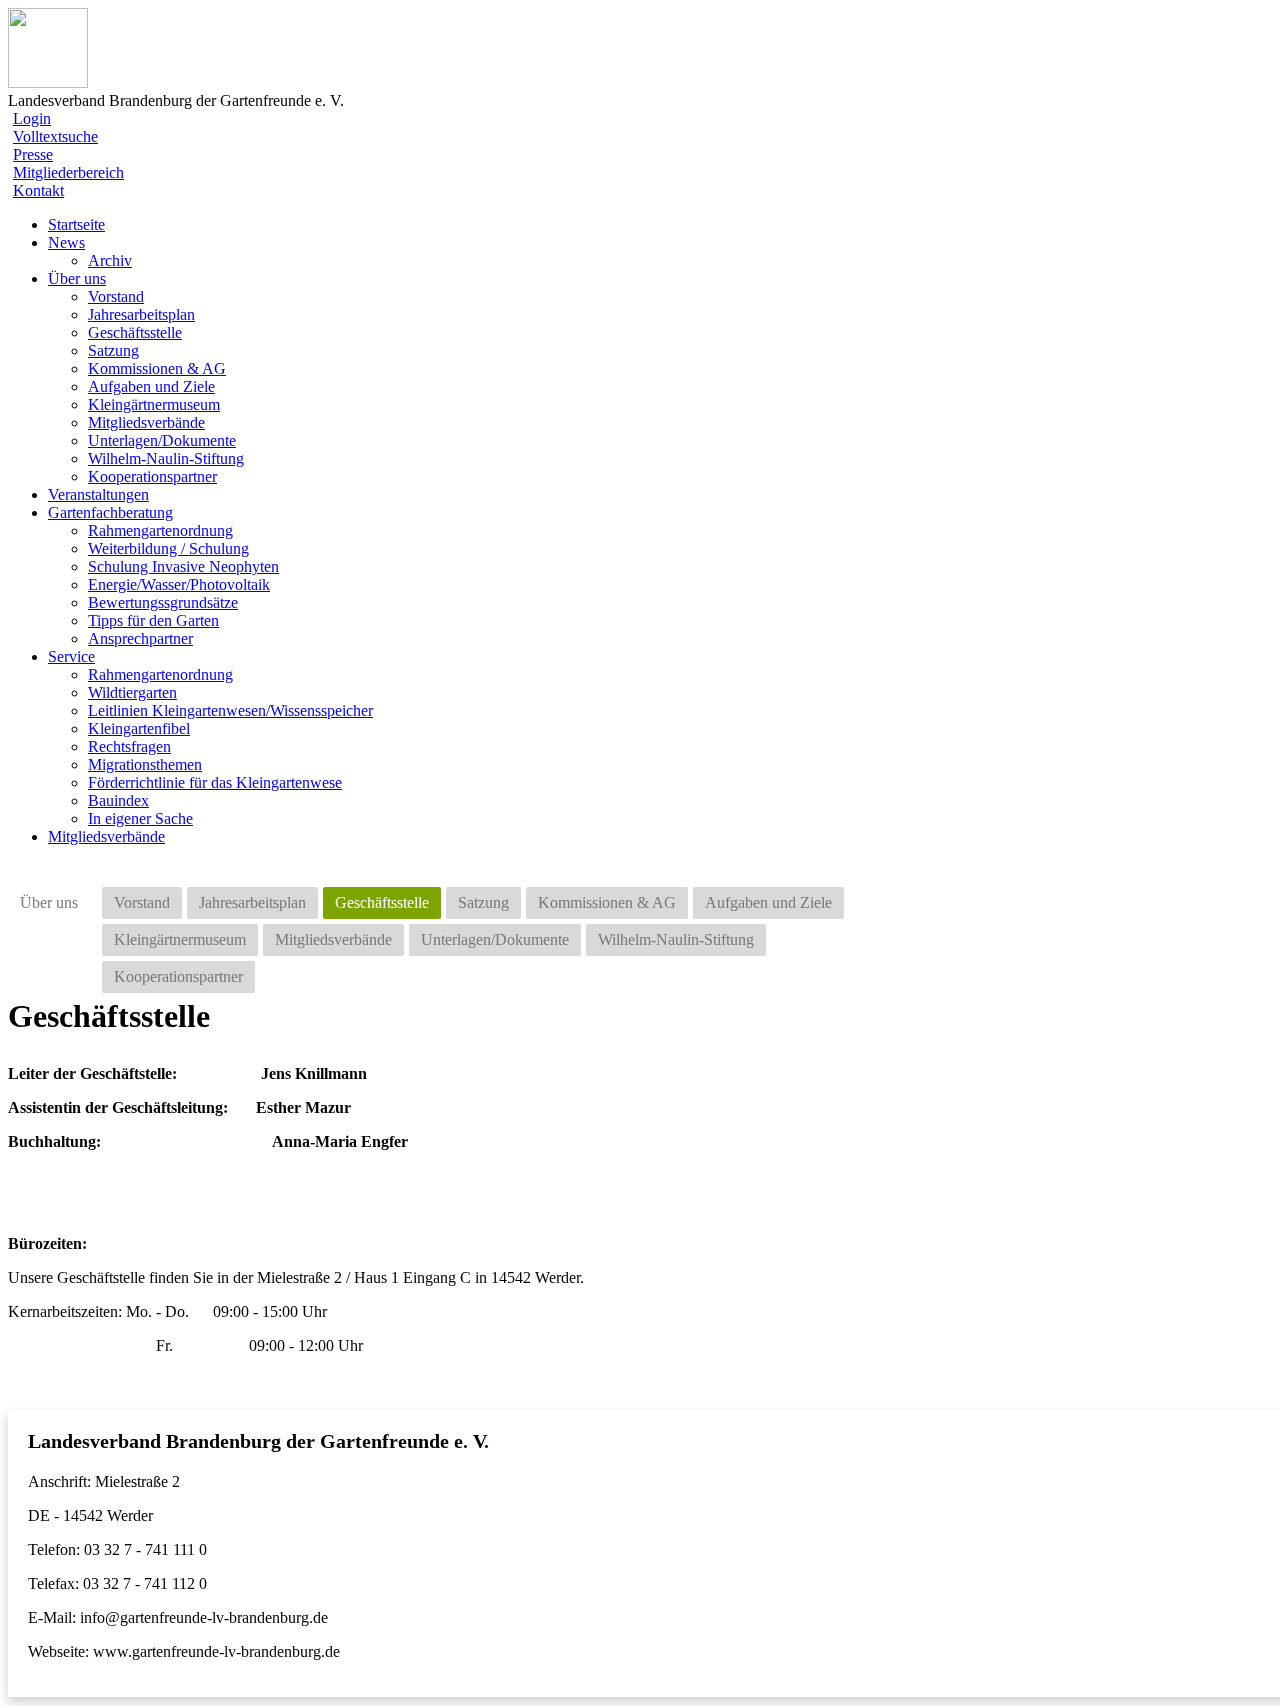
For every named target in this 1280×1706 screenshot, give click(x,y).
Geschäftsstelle (135, 332)
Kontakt (38, 190)
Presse (33, 154)
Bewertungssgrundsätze (163, 602)
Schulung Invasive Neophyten (183, 566)
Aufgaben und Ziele (151, 386)
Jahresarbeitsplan (141, 314)
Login (32, 118)
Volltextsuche (55, 136)
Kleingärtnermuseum (154, 404)
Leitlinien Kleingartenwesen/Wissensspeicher (230, 710)
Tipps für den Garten (153, 620)
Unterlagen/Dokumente (162, 440)
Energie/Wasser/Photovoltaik (179, 584)
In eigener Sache (140, 818)
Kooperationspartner (152, 476)
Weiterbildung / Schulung (168, 548)
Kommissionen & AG (157, 368)
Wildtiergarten (132, 692)
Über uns (49, 902)
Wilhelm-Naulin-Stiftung (166, 458)
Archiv (110, 260)
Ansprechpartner (140, 638)
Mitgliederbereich (68, 172)
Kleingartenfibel (139, 728)
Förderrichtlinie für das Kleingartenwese (215, 782)
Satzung (113, 350)
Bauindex (118, 800)
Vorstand (116, 296)
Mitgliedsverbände (146, 422)
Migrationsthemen (145, 764)
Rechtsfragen (129, 746)
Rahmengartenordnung (160, 530)
